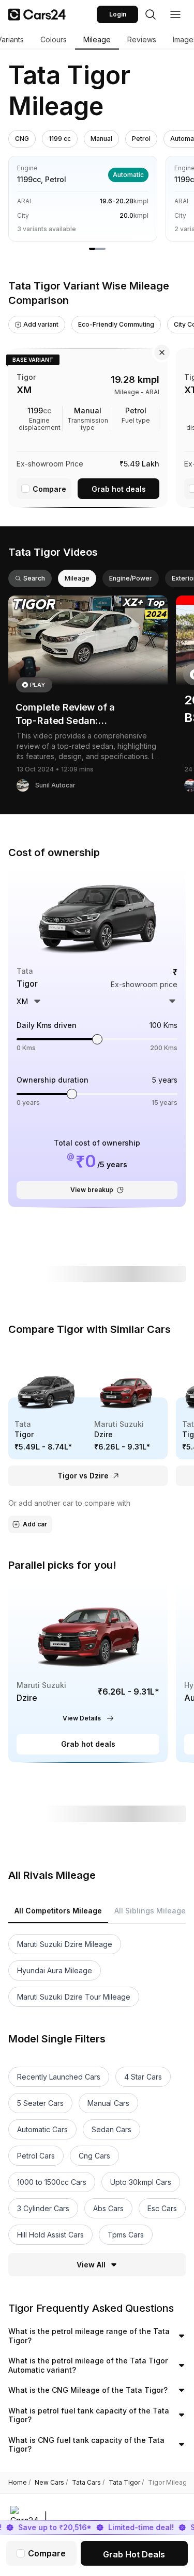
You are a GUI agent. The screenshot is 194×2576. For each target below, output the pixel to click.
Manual (101, 139)
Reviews (142, 39)
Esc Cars (162, 2208)
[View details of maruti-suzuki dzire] (88, 1672)
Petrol (141, 139)
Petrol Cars (36, 2156)
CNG (22, 139)
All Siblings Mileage (150, 1911)
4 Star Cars (143, 2077)
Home (19, 2483)
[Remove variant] (162, 352)
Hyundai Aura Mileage (55, 1970)
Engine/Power (131, 578)
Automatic (128, 175)
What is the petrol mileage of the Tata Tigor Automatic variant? (88, 2365)
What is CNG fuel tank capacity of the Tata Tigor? (86, 2445)
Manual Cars (108, 2103)
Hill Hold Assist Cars (50, 2235)
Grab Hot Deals (134, 2554)
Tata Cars (88, 2483)
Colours (54, 39)
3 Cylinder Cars (43, 2208)
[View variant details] (88, 426)
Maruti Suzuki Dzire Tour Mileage (74, 1997)
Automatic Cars (42, 2129)
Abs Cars (108, 2208)
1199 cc (60, 139)
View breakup (92, 1190)
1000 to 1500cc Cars (52, 2182)
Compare (49, 489)
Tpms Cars (126, 2235)
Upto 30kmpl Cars (141, 2182)
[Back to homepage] (37, 14)
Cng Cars (94, 2156)
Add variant (41, 324)
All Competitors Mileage (58, 1911)
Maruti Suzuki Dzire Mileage (65, 1944)
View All (91, 2265)
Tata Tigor (126, 2483)
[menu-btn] (175, 14)
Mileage (97, 39)
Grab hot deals (119, 489)
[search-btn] (151, 14)
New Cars (51, 2483)
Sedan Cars (111, 2129)
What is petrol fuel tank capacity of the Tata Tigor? (89, 2415)
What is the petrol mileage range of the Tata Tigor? (89, 2336)
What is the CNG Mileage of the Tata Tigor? (88, 2390)
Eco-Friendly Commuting (116, 324)
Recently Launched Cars (59, 2077)
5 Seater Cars (40, 2103)
